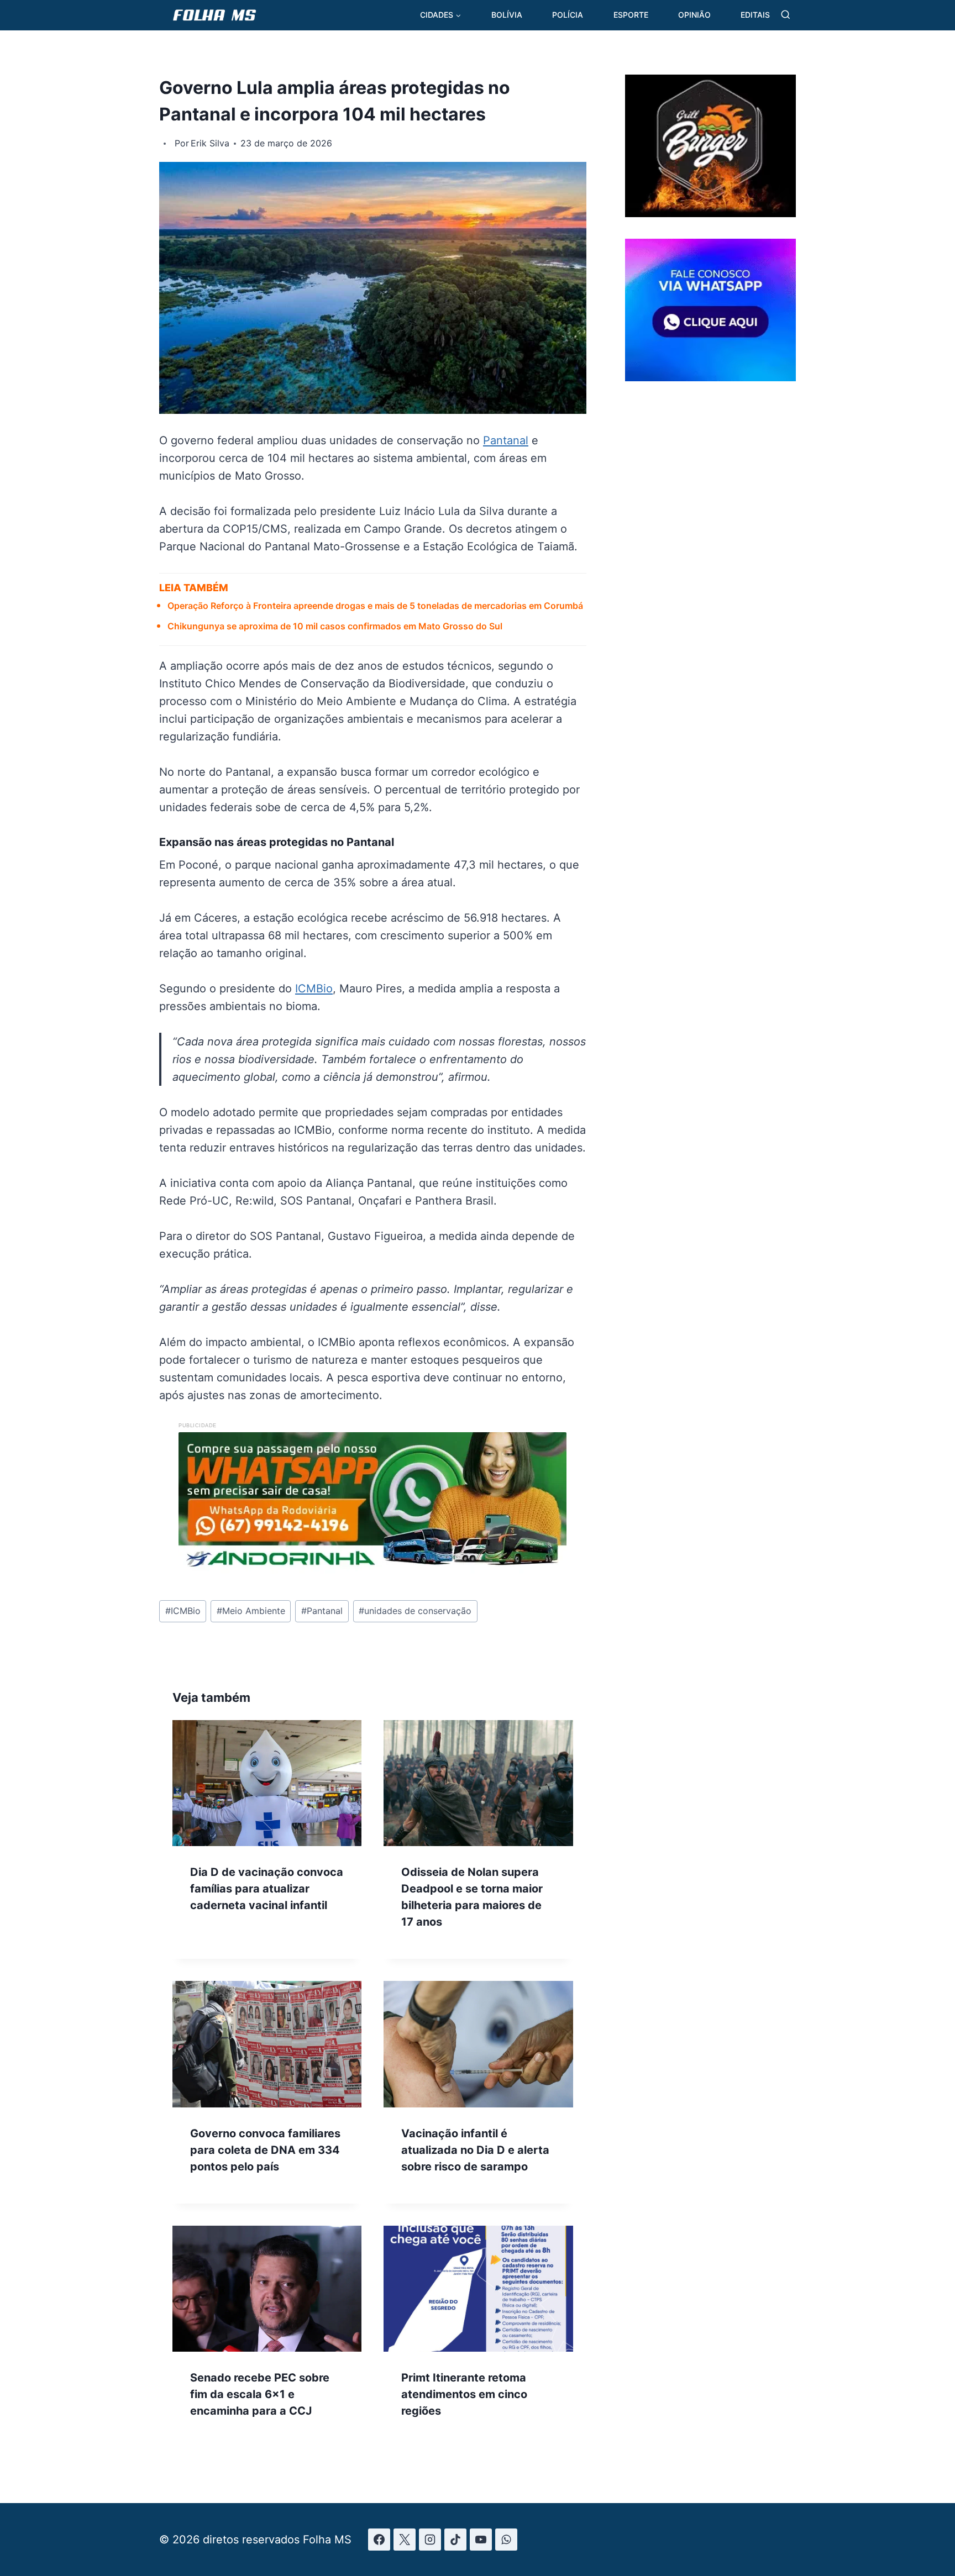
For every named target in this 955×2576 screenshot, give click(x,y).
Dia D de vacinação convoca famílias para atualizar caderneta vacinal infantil (267, 1889)
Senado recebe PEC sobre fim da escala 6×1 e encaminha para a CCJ (260, 2394)
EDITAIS (755, 15)
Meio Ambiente (251, 1611)
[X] (405, 2540)
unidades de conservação (415, 1611)
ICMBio (314, 989)
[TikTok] (455, 2540)
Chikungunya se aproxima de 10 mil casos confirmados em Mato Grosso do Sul (335, 626)
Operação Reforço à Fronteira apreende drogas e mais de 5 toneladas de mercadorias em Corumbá (375, 606)
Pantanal (506, 440)
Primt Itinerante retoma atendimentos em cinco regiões (464, 2394)
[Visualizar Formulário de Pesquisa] (786, 15)
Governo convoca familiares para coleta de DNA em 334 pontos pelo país (265, 2150)
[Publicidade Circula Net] (710, 377)
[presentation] (267, 1783)
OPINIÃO (694, 15)
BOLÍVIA (507, 15)
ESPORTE (631, 15)
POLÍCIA (568, 15)
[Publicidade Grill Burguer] (710, 213)
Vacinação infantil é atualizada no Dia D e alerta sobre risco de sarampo (475, 2150)
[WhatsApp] (506, 2540)
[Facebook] (379, 2540)
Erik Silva (210, 143)
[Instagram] (430, 2540)
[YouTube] (481, 2540)
